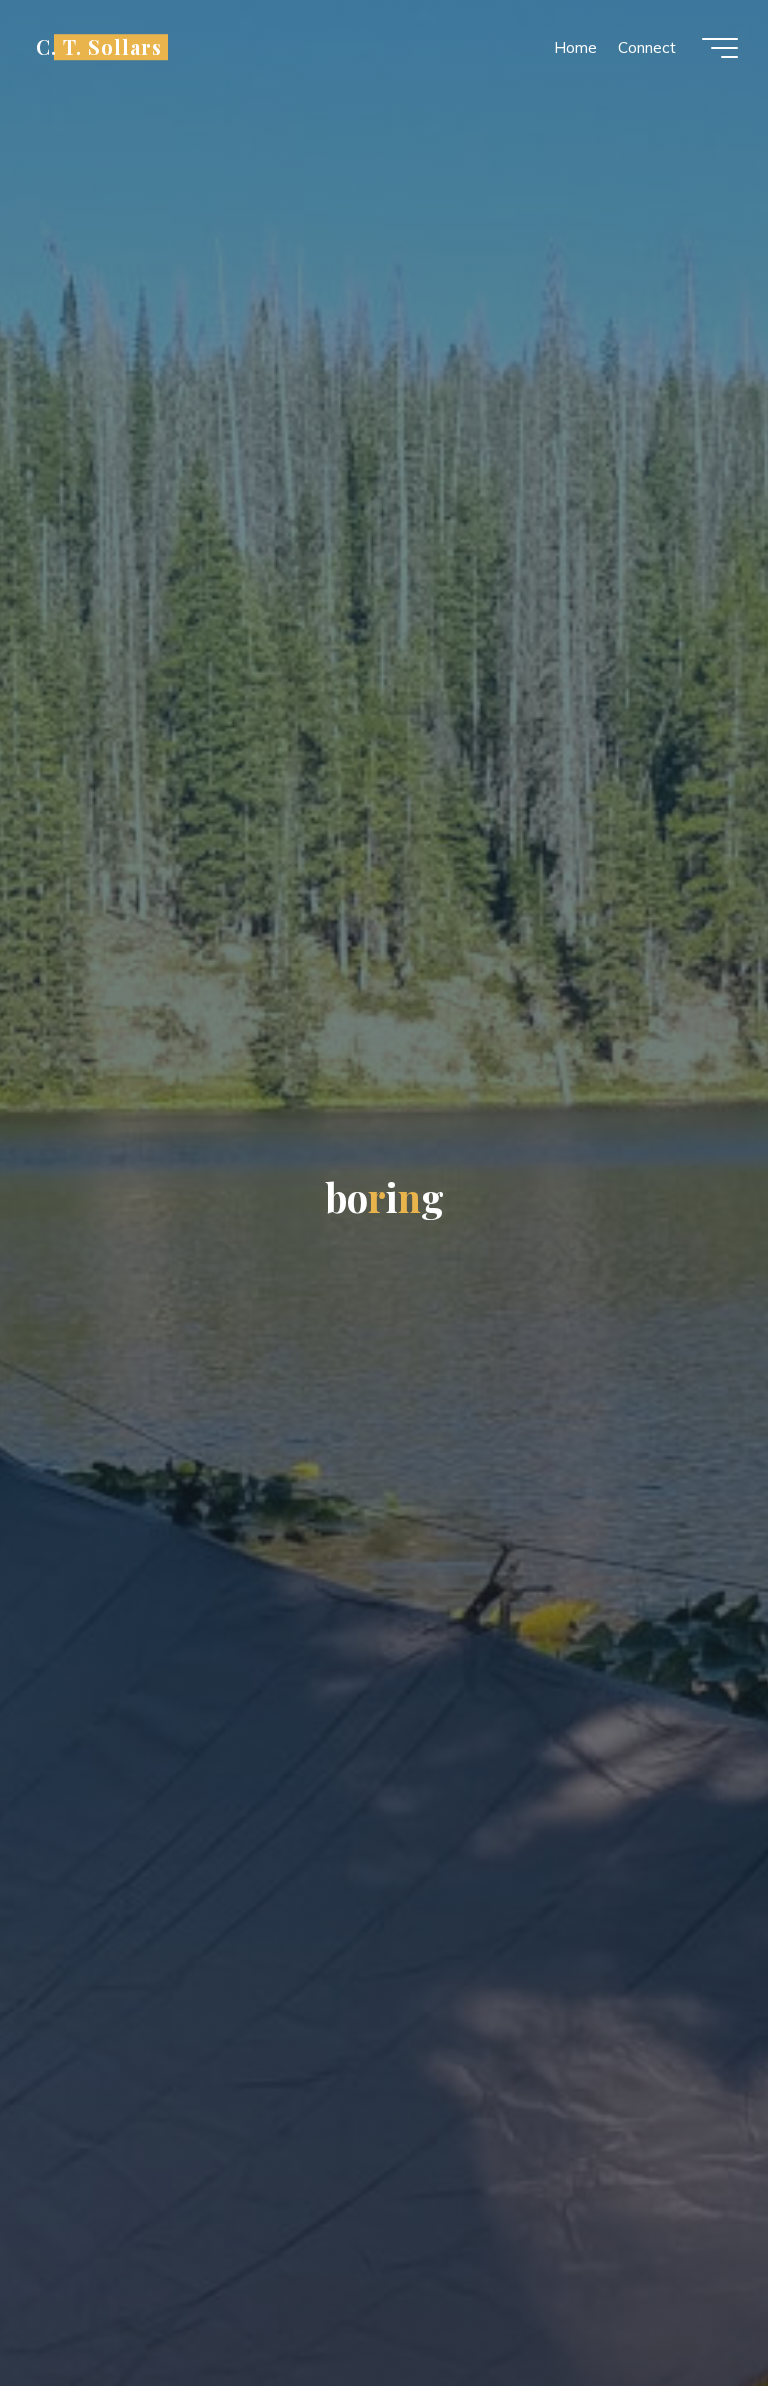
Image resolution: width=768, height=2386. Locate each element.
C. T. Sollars (99, 47)
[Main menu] (720, 48)
